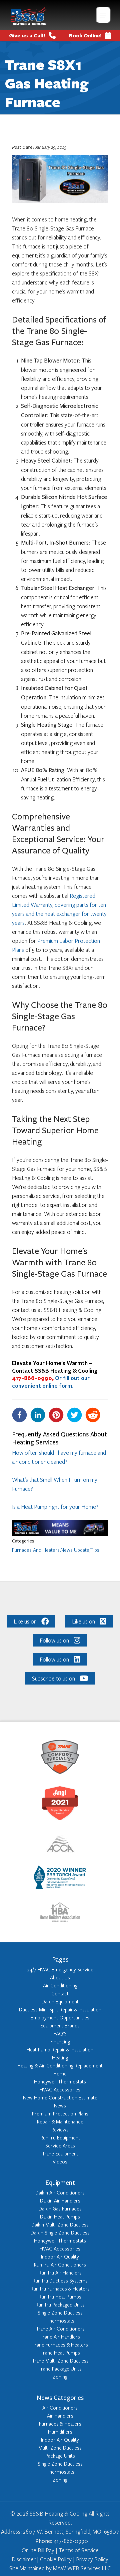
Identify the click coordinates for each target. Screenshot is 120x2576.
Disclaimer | (25, 2559)
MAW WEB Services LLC (82, 2568)
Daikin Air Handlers (60, 2200)
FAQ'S (60, 2033)
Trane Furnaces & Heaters (60, 2345)
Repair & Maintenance (60, 2121)
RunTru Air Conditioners (60, 2265)
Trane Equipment (60, 2153)
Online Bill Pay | (40, 2550)
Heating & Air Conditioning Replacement (60, 2065)
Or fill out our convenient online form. (51, 1382)
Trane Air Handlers (60, 2337)
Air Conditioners (60, 2408)
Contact (60, 1993)
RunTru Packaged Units (60, 2305)
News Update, (75, 1550)
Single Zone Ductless (60, 2313)
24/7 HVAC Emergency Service (60, 1969)
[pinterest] (58, 1415)
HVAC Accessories (60, 2089)
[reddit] (94, 1415)
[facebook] (21, 1415)
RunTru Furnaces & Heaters (60, 2289)
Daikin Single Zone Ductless (60, 2232)
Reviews (60, 2129)
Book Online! (85, 35)
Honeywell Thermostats (60, 2081)
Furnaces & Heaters (60, 2424)
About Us (60, 1977)
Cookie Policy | (57, 2559)
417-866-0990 (33, 1378)
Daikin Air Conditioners (60, 2192)
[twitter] (76, 1415)
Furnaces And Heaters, (36, 1550)
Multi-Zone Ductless (60, 2448)
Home (60, 2073)
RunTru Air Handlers (60, 2273)
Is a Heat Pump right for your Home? (55, 1507)
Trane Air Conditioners (60, 2329)
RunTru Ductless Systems (60, 2281)
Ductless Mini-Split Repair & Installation (60, 2009)
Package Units (60, 2456)
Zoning (60, 2377)
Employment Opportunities (60, 2017)
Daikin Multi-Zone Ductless (60, 2224)
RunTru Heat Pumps (60, 2297)
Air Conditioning (60, 1985)
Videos (60, 2161)
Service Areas (60, 2145)
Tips (95, 1550)
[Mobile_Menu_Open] (103, 15)
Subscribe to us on (53, 1678)
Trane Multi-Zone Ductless (60, 2361)
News (60, 2105)
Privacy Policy (92, 2559)
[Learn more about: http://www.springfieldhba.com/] (60, 1913)
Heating (60, 2057)
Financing (60, 2041)
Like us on (25, 1621)
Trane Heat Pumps (60, 2353)
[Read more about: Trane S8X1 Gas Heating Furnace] (60, 1534)
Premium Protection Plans (60, 2113)
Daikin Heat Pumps (60, 2216)
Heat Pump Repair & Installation (60, 2049)
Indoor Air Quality (60, 2257)
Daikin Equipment (60, 2001)
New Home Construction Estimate (60, 2097)
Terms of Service (79, 2550)
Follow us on (54, 1640)
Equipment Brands (60, 2025)
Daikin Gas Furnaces (60, 2208)
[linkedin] (39, 1415)
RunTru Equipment (60, 2137)
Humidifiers (60, 2432)
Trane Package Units (60, 2369)
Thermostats (60, 2321)
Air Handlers (60, 2416)
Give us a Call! (27, 35)
